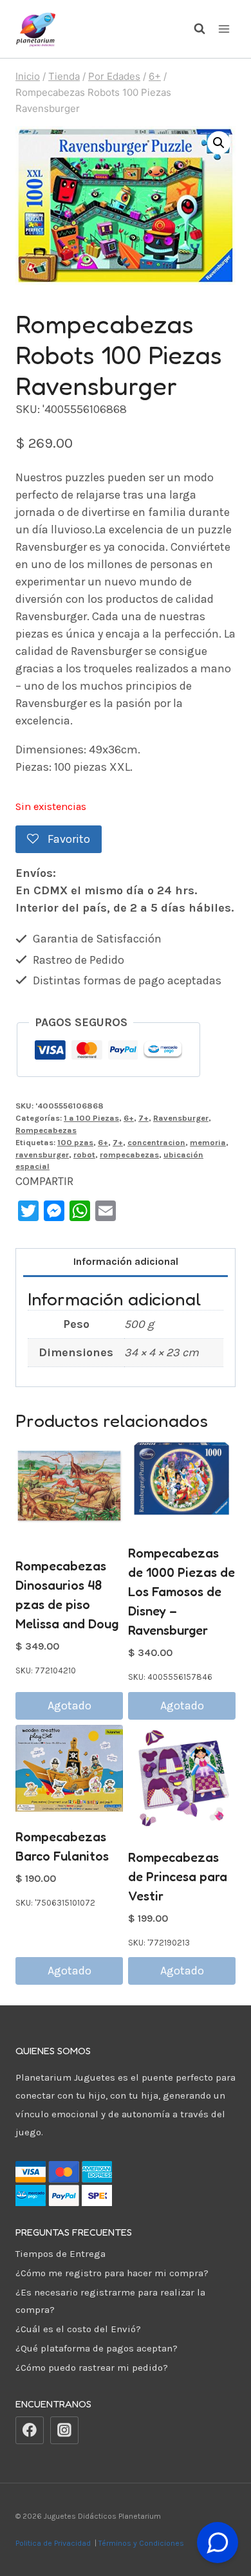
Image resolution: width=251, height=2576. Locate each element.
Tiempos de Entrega (60, 2254)
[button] (219, 143)
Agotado (70, 1706)
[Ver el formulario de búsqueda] (193, 29)
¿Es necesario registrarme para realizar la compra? (110, 2301)
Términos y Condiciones (143, 2543)
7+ (144, 1118)
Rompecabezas (46, 1130)
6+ (129, 1118)
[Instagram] (64, 2431)
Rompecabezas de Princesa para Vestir (178, 1877)
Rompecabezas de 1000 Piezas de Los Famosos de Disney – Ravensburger (181, 1592)
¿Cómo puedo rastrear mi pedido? (92, 2368)
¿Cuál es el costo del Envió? (78, 2329)
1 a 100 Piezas (91, 1118)
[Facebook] (30, 2431)
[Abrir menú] (224, 29)
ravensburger (42, 1155)
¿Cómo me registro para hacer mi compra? (112, 2273)
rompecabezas (129, 1155)
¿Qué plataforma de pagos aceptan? (97, 2348)
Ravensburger (181, 1118)
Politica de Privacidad (54, 2543)
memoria (208, 1142)
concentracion (156, 1142)
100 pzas (75, 1142)
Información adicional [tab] (126, 1261)
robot (84, 1155)
